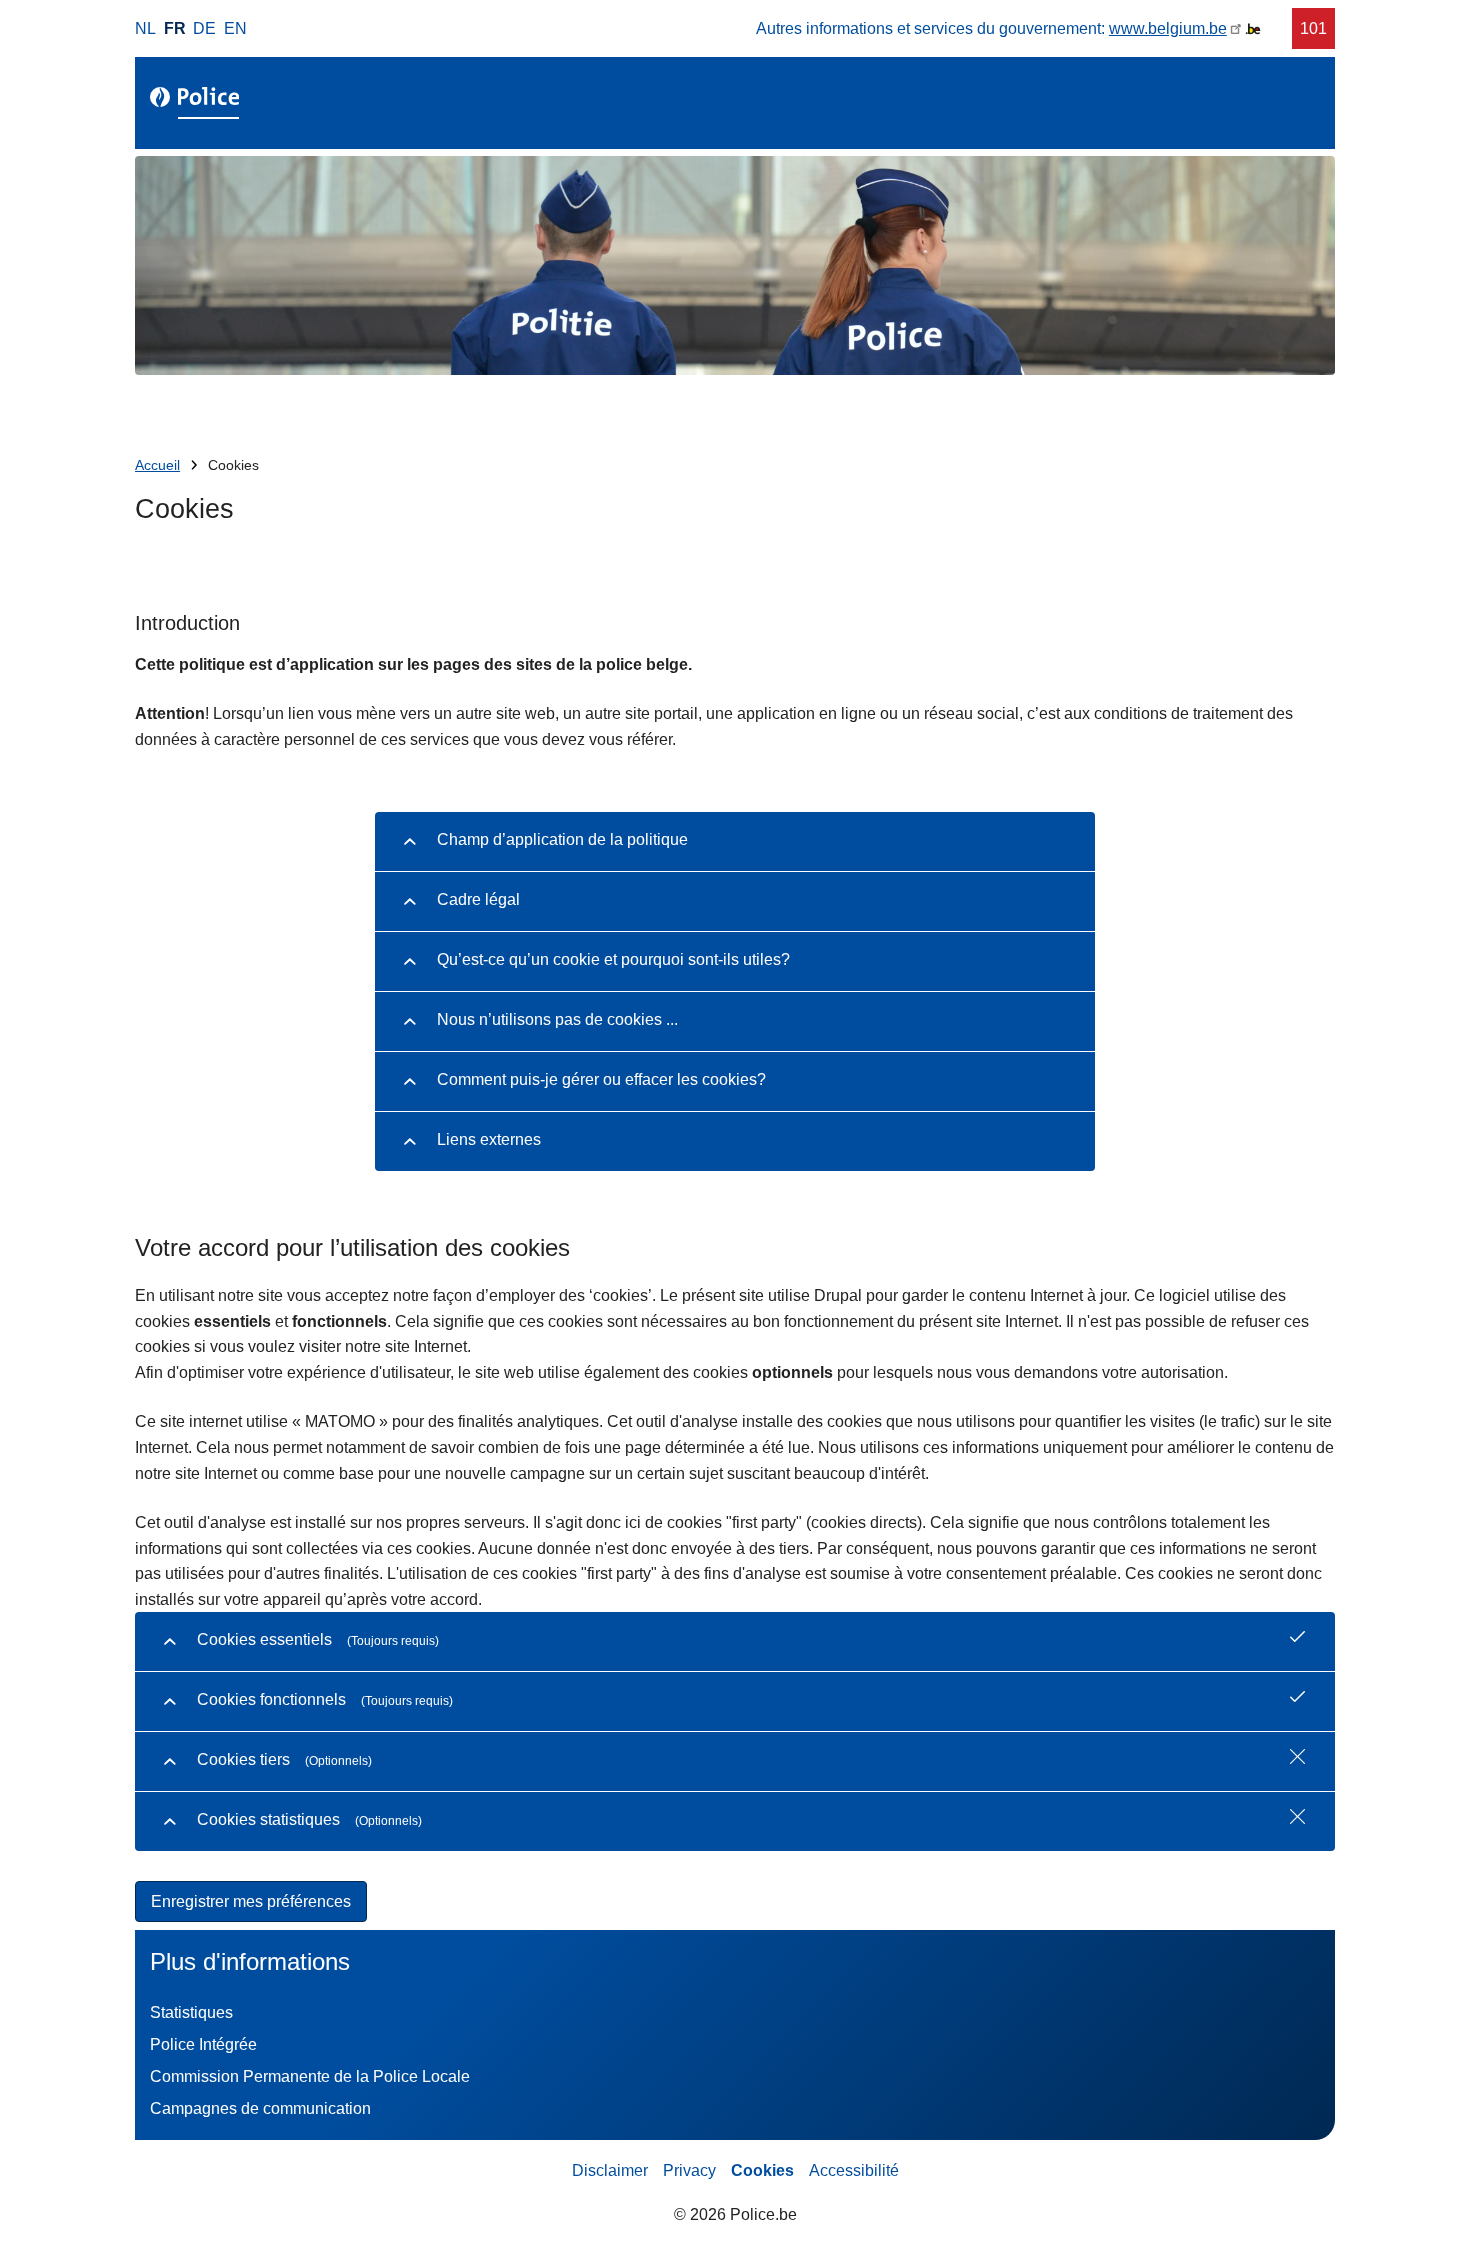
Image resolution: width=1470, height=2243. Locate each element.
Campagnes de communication (260, 2108)
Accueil (157, 465)
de (204, 28)
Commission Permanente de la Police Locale (310, 2076)
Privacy (689, 2170)
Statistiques (191, 2012)
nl (145, 28)
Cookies (762, 2170)
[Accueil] (198, 103)
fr (175, 28)
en (235, 28)
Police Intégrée (203, 2044)
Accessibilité (854, 2170)
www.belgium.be (1168, 28)
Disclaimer (610, 2170)
